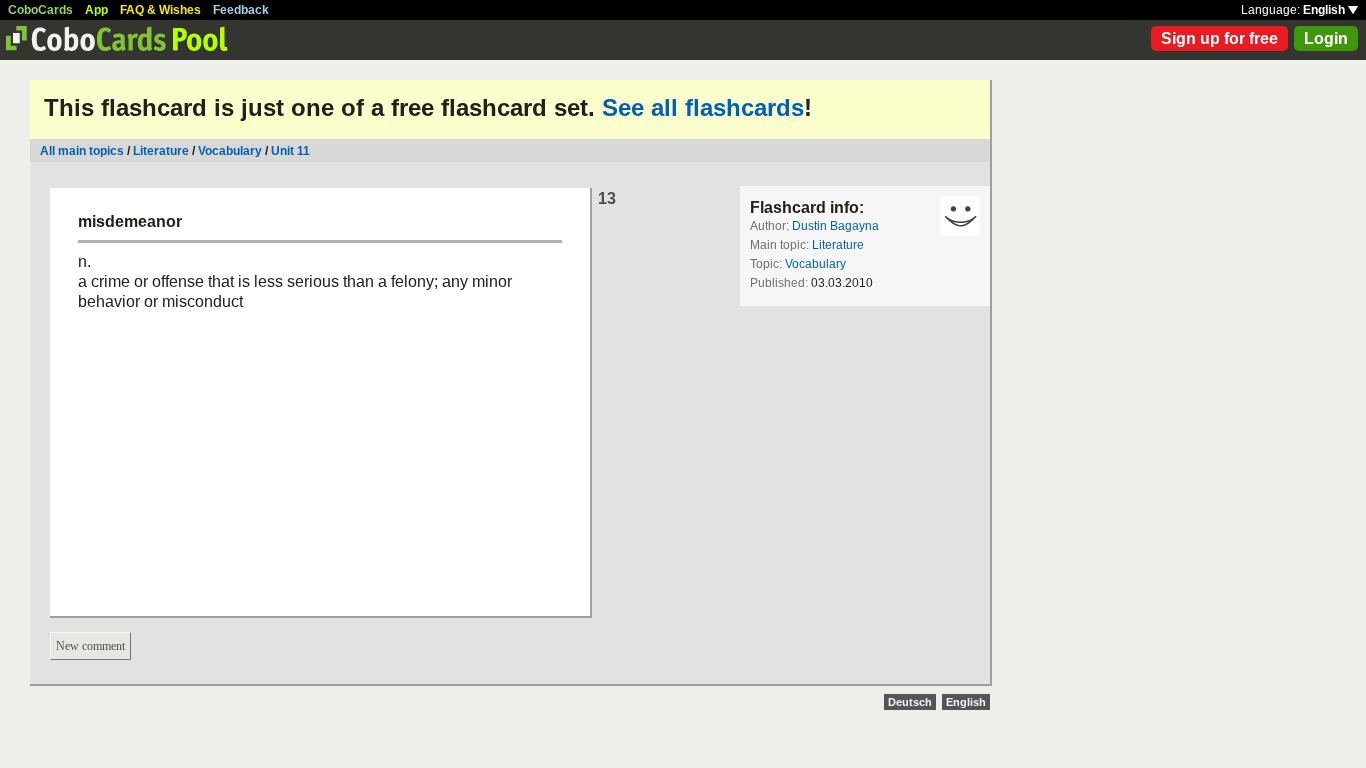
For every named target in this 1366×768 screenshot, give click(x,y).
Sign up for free (1219, 38)
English (1325, 10)
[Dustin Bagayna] (960, 216)
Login (1326, 38)
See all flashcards (703, 107)
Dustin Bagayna (835, 226)
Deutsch (910, 702)
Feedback (241, 10)
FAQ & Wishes (160, 10)
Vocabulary (230, 151)
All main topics (82, 151)
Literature (161, 151)
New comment (90, 646)
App (96, 10)
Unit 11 (290, 151)
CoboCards (40, 10)
